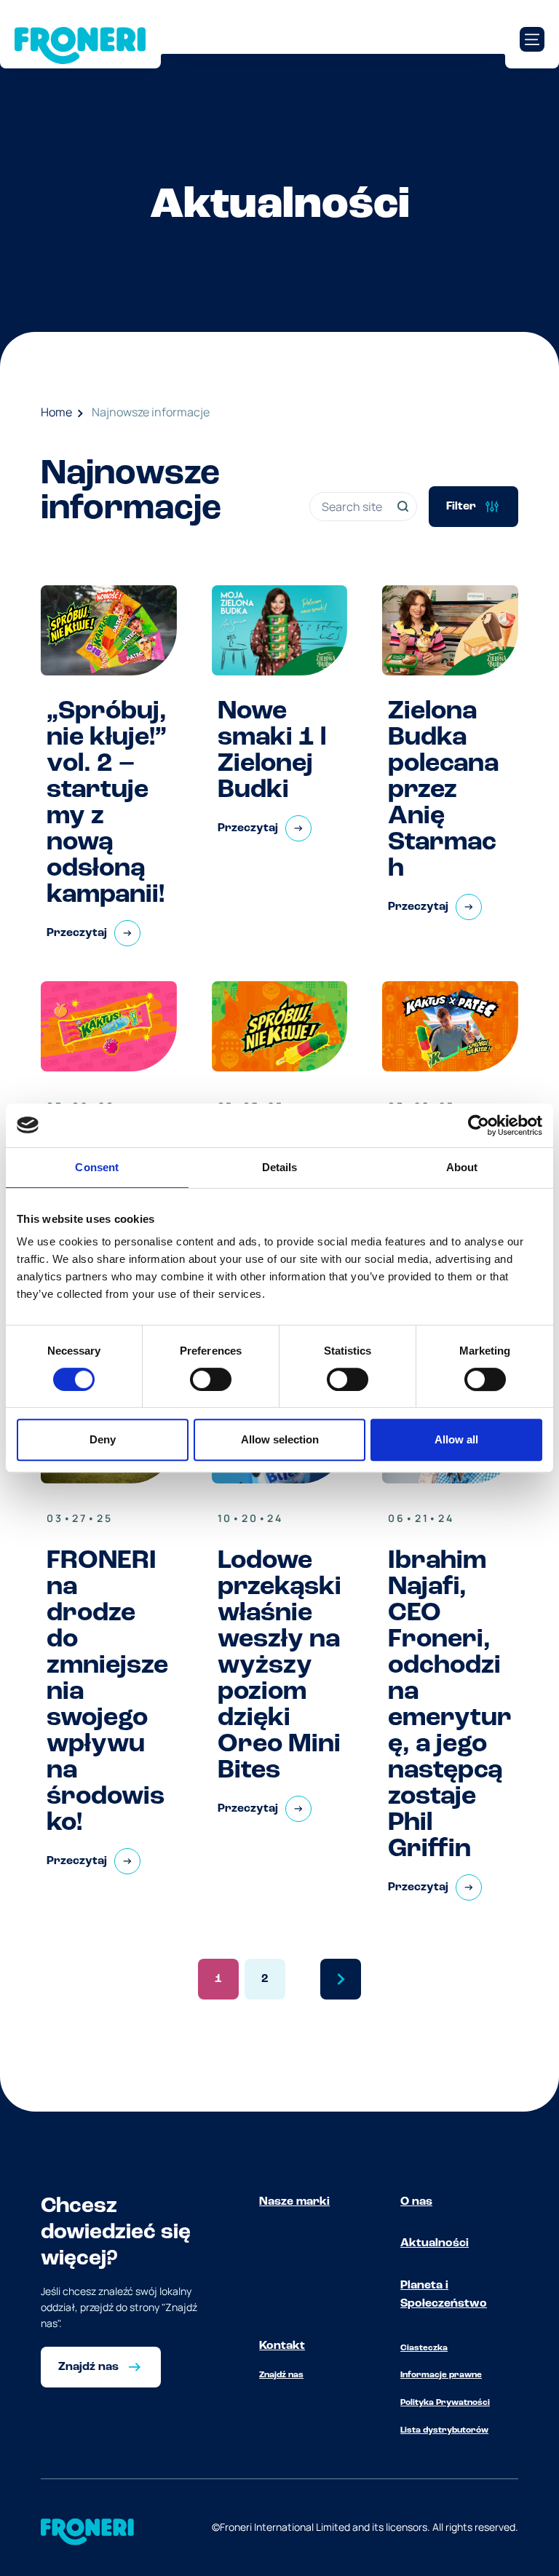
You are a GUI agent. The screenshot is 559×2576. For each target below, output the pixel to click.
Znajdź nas (281, 2375)
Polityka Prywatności (445, 2403)
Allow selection (280, 1439)
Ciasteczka (424, 2348)
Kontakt (282, 2346)
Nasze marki (294, 2202)
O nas (416, 2202)
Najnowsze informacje (151, 412)
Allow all (456, 1439)
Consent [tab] (97, 1167)
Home (56, 412)
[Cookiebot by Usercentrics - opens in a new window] (479, 1125)
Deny (103, 1439)
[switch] (211, 1379)
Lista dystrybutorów (444, 2430)
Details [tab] (280, 1167)
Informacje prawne (441, 2375)
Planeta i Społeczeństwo (444, 2295)
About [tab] (462, 1167)
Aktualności (435, 2243)
